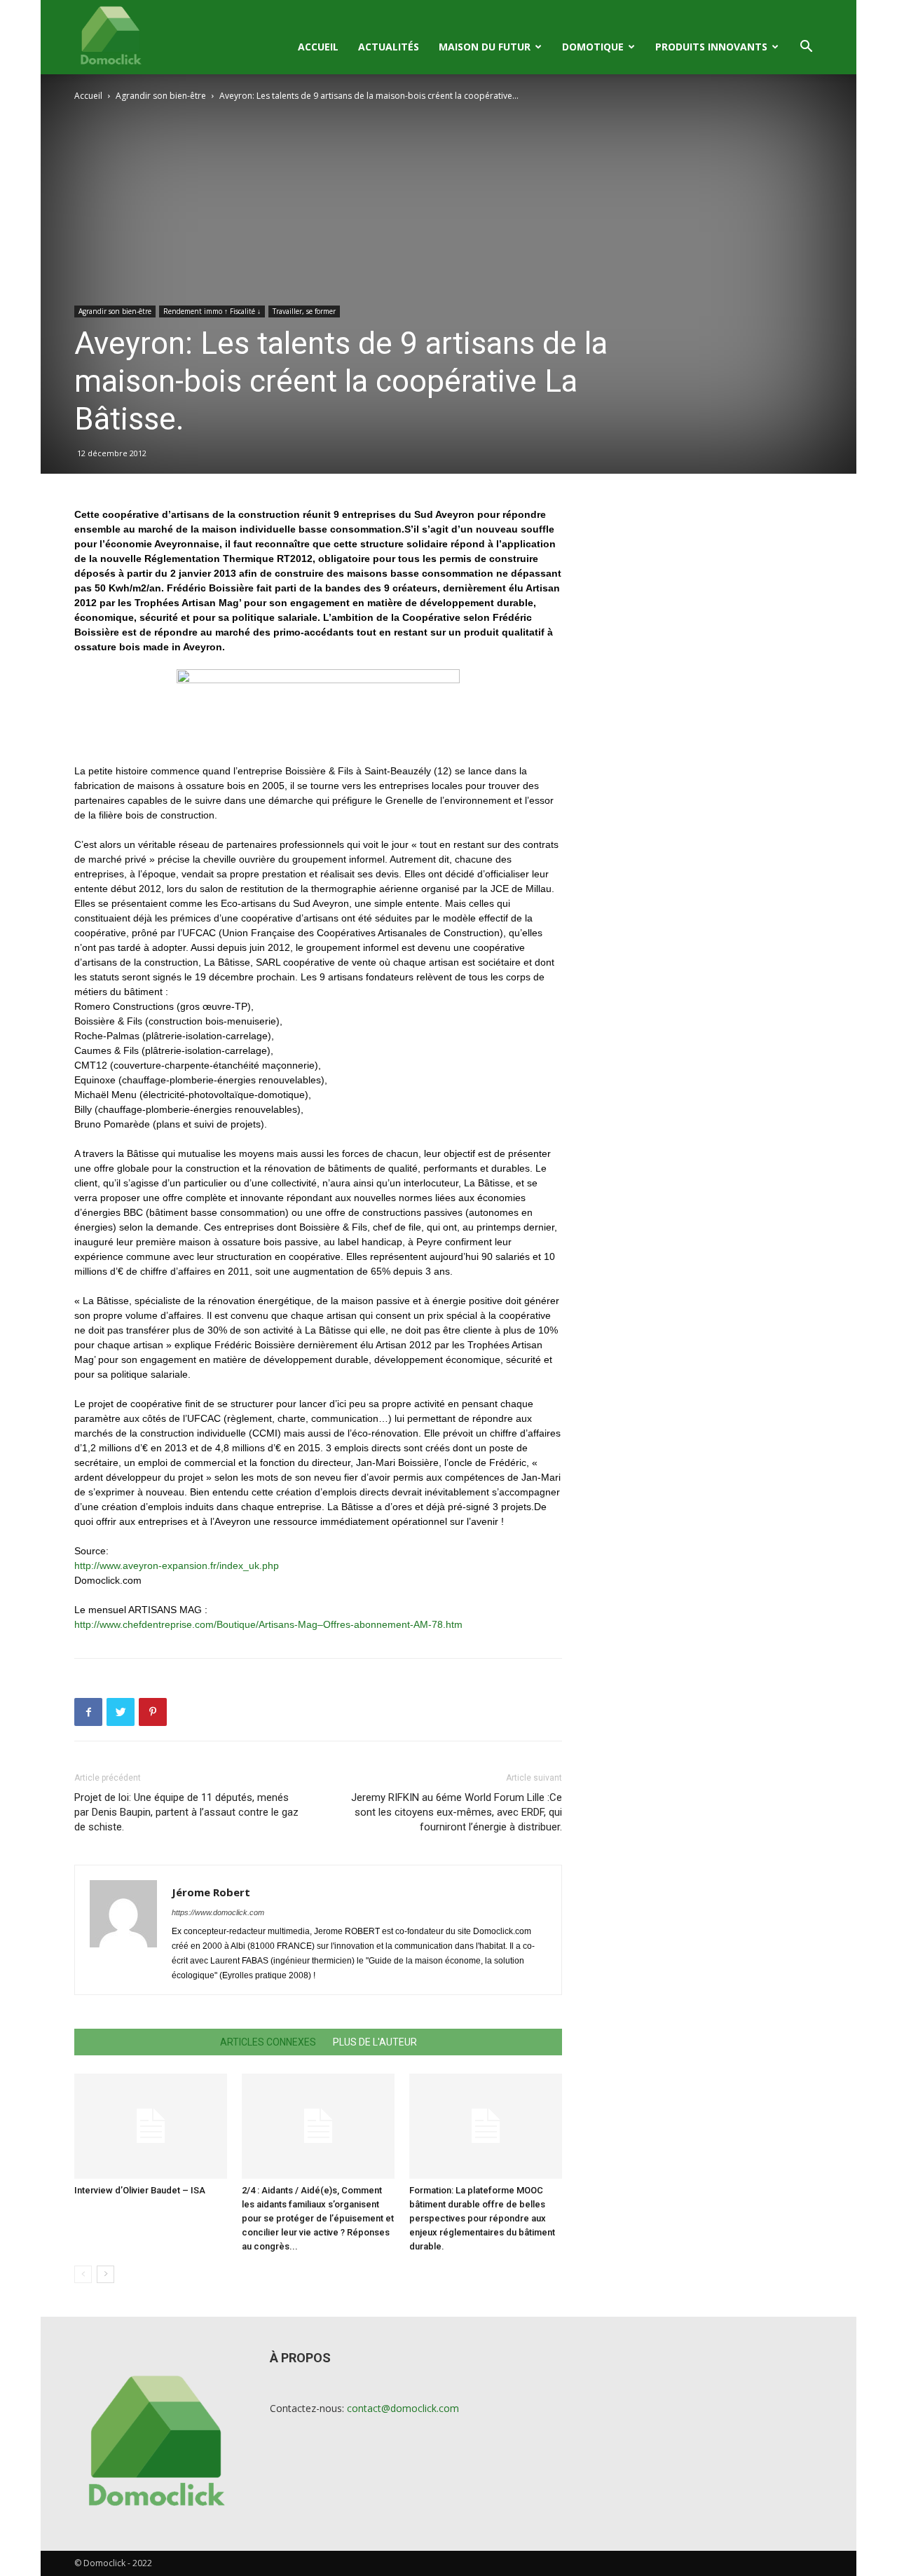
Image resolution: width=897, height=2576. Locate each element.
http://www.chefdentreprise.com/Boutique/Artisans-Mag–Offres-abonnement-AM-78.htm (268, 1624)
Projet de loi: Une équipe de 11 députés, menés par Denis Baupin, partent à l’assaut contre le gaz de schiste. (186, 1812)
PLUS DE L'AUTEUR (375, 2042)
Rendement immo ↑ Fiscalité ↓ (212, 311)
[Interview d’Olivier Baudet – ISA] (151, 2126)
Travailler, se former (304, 311)
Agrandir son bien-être (161, 96)
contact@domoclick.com (403, 2408)
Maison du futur (485, 47)
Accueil (318, 47)
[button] (806, 48)
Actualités (389, 47)
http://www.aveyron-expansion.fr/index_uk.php (177, 1566)
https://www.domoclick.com (218, 1912)
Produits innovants (711, 47)
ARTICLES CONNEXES (268, 2042)
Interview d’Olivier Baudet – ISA (140, 2190)
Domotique (593, 47)
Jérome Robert (211, 1892)
